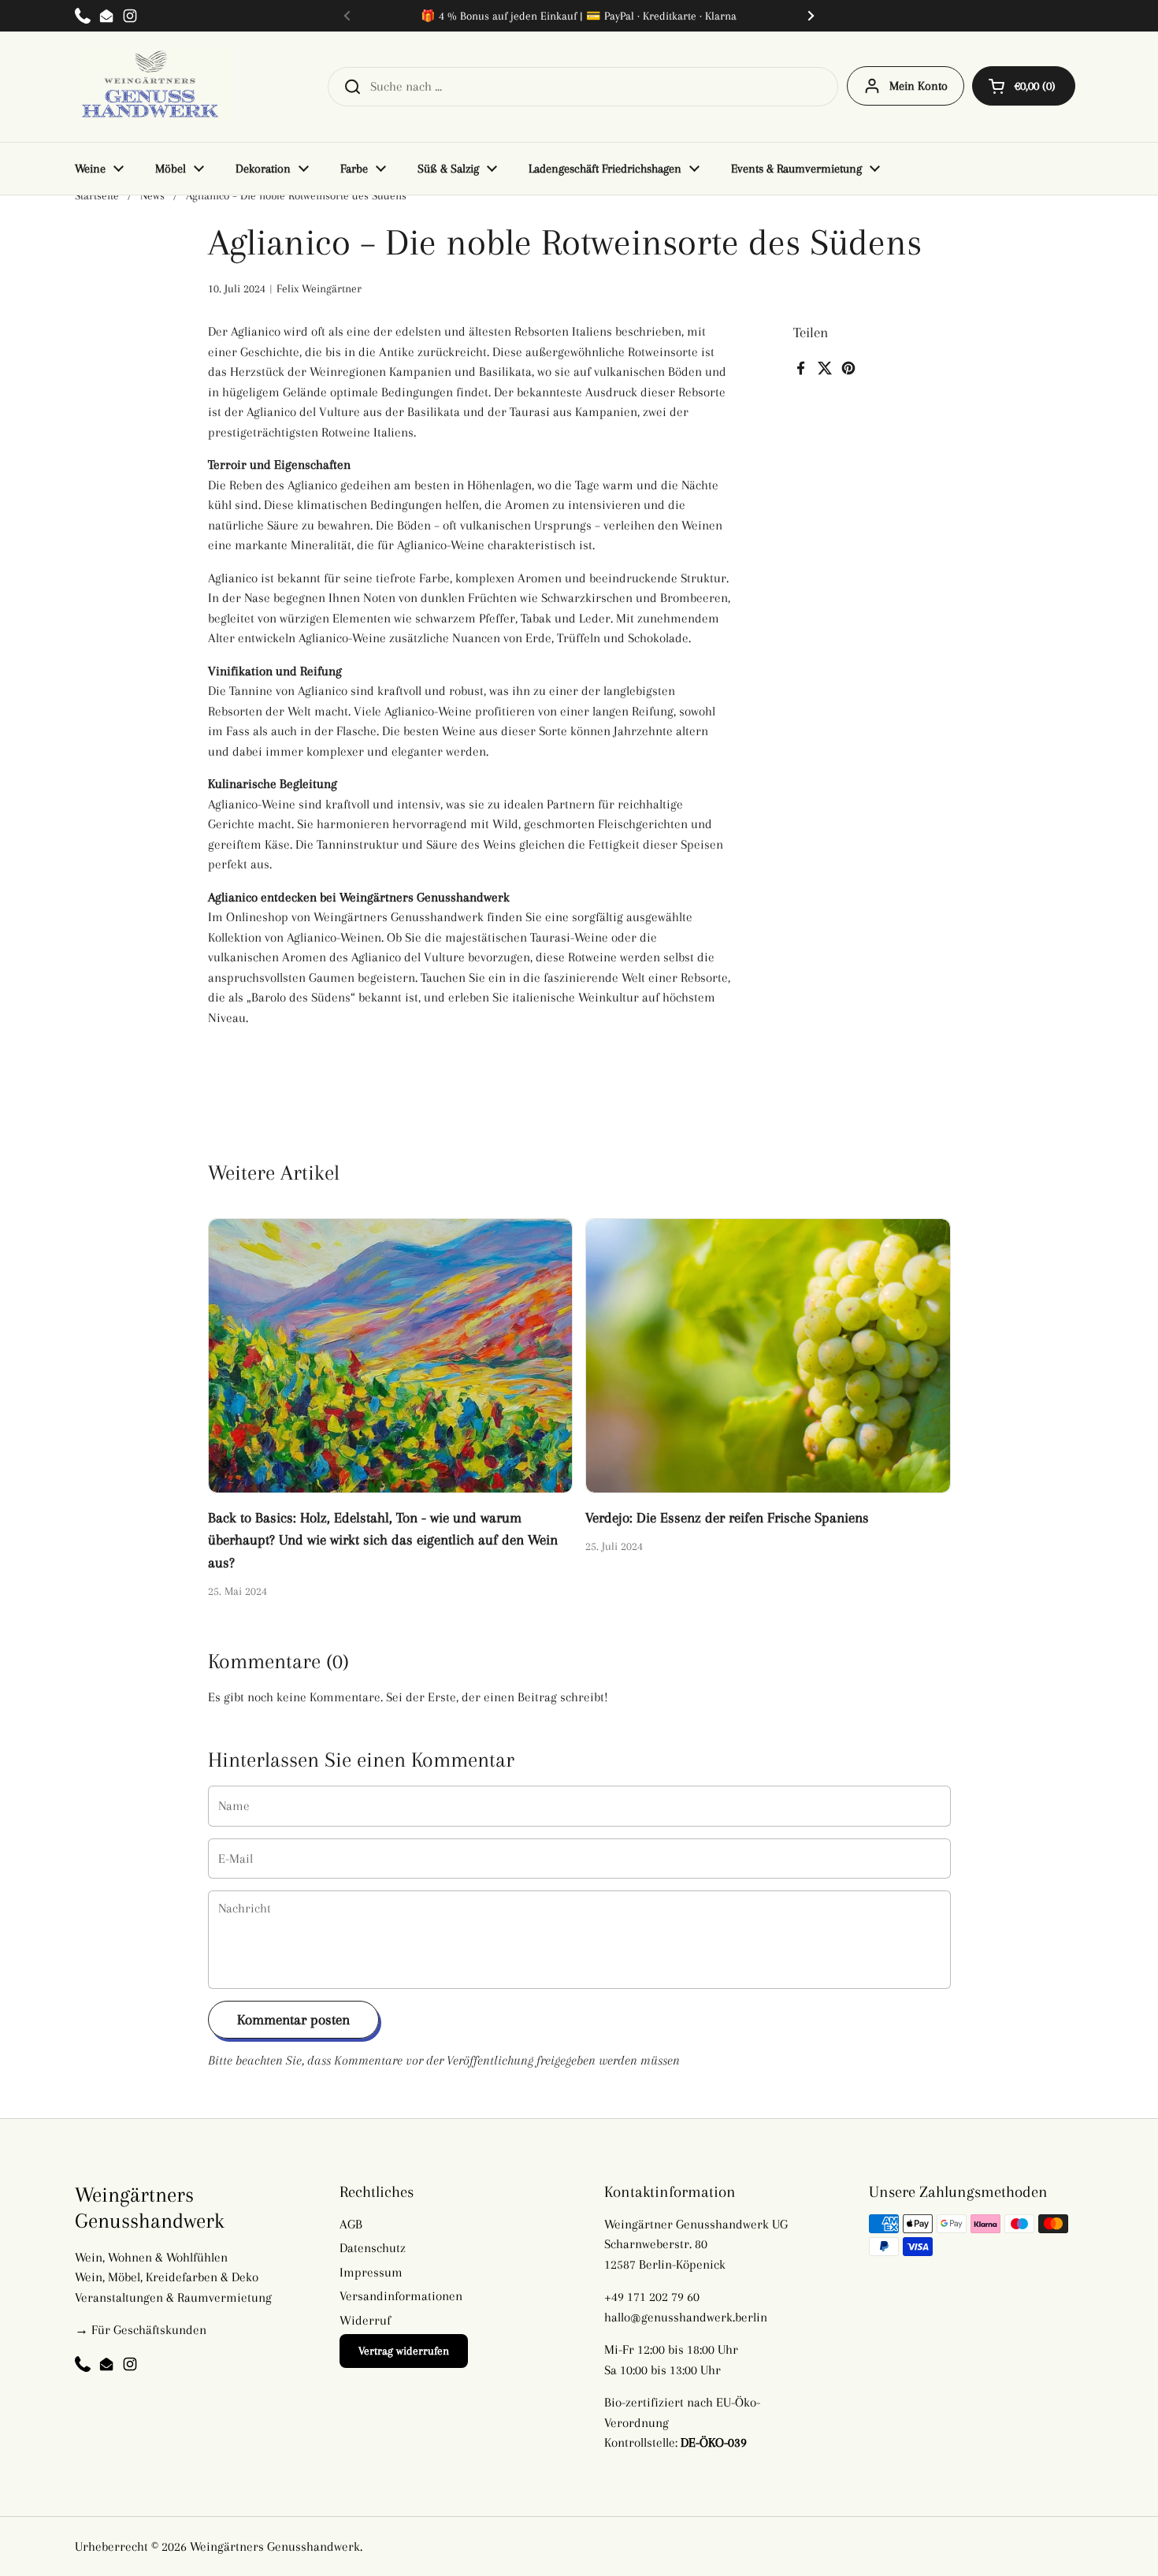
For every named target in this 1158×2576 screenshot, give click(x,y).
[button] (1024, 86)
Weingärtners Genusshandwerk (275, 2546)
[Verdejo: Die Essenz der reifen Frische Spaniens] (768, 1355)
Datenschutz (373, 2248)
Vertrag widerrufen (404, 2351)
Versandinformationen (401, 2296)
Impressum (371, 2272)
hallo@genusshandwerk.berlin (686, 2317)
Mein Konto (919, 86)
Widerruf (365, 2320)
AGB (351, 2224)
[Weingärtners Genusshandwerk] (154, 87)
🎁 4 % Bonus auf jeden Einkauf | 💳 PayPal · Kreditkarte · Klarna (579, 16)
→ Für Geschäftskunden (141, 2330)
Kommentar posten (293, 2019)
